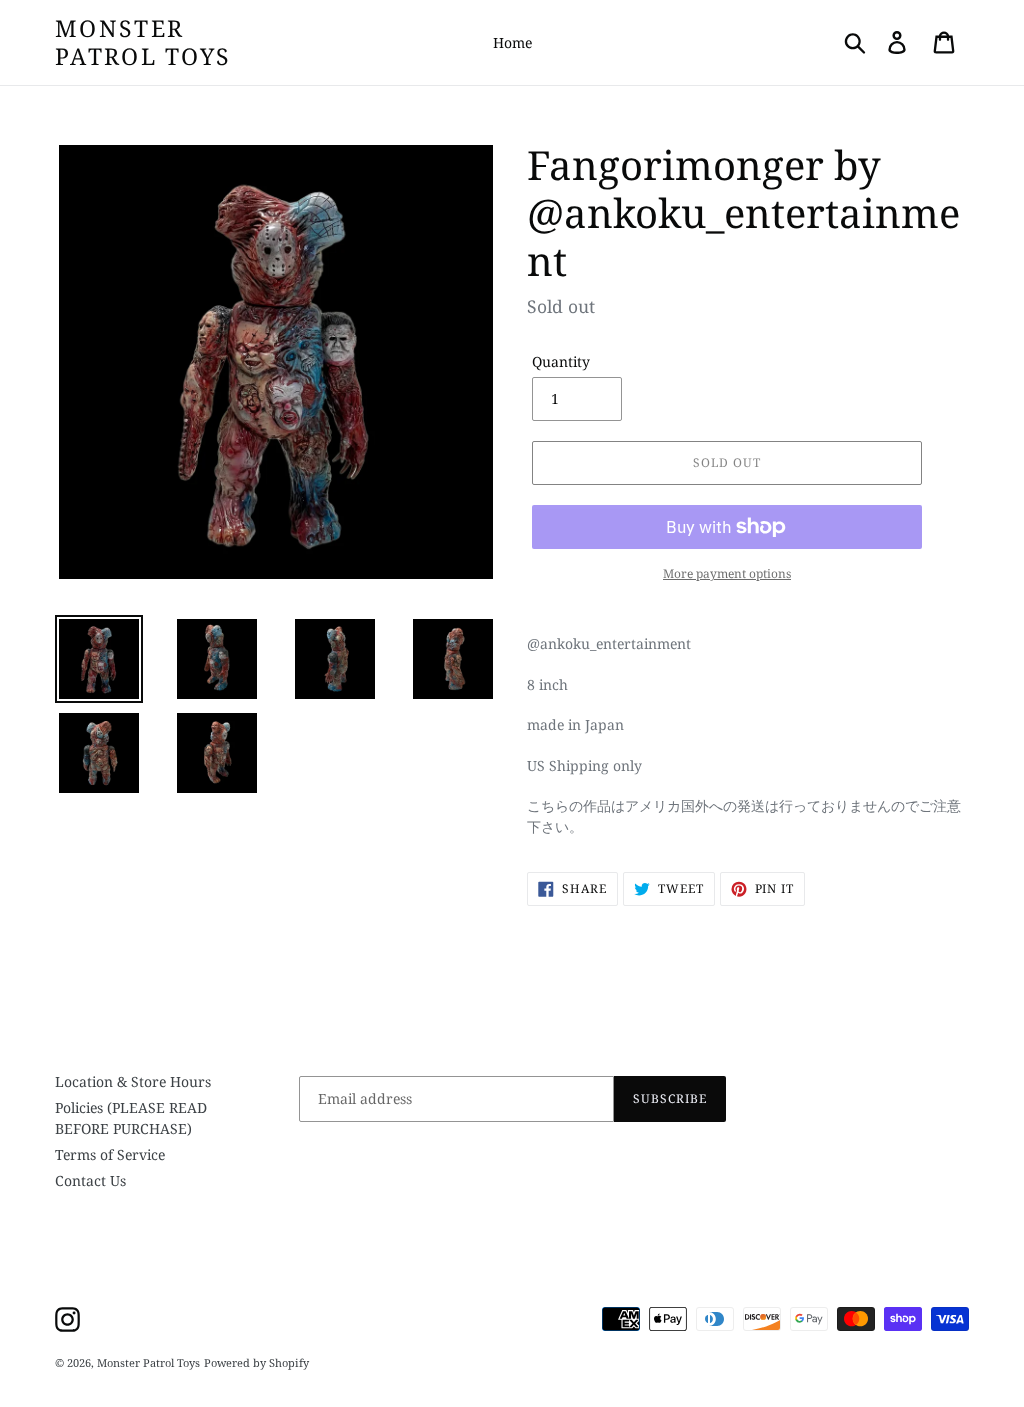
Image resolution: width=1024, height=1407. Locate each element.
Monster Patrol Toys (143, 42)
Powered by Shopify (256, 1362)
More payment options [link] (727, 573)
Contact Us (90, 1180)
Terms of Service (110, 1154)
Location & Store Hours (133, 1081)
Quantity (561, 361)
